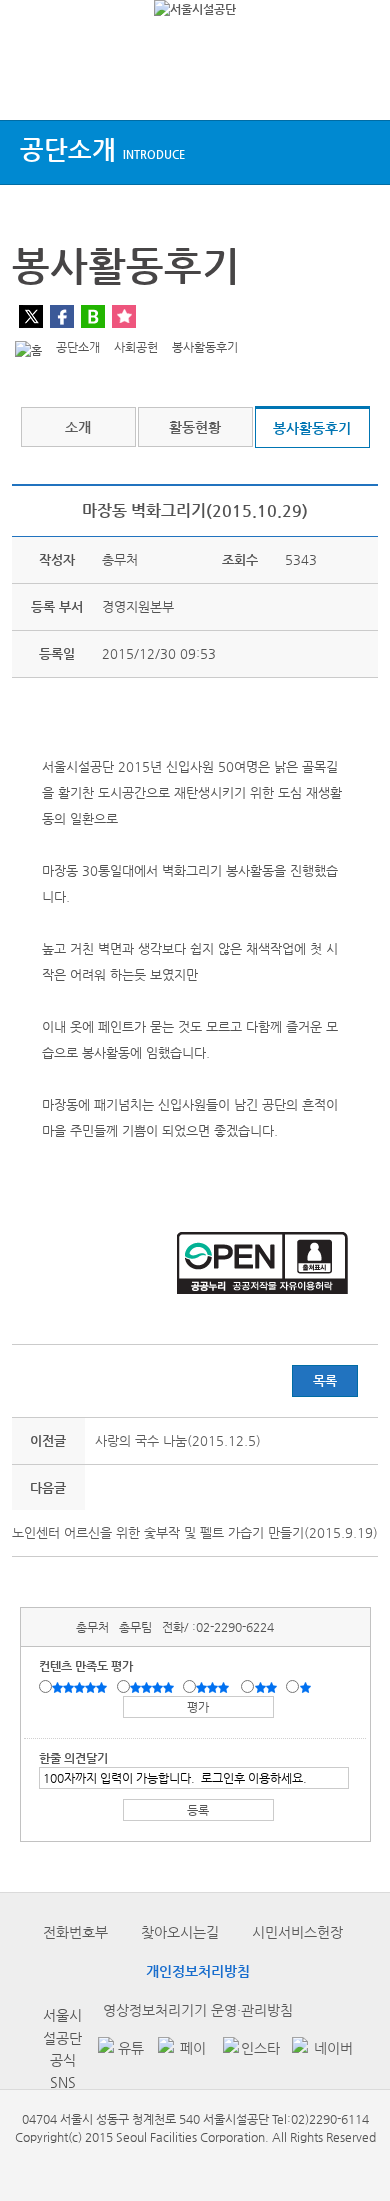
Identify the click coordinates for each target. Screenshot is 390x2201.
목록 (325, 1380)
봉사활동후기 (312, 428)
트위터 (31, 316)
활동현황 (195, 427)
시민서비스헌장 (297, 1932)
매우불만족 (306, 1688)
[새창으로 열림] (118, 2049)
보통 (216, 1688)
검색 (356, 82)
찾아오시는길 (180, 1932)
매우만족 (82, 1688)
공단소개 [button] (102, 149)
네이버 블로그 (93, 316)
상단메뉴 (32, 82)
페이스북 (62, 316)
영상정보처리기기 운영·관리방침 (198, 2010)
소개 (78, 427)
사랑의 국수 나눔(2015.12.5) (178, 1440)
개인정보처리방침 (198, 1971)
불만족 (267, 1688)
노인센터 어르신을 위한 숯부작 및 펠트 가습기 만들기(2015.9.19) (195, 1532)
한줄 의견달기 (73, 1758)
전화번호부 (75, 1932)
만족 (154, 1688)
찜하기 (124, 316)
